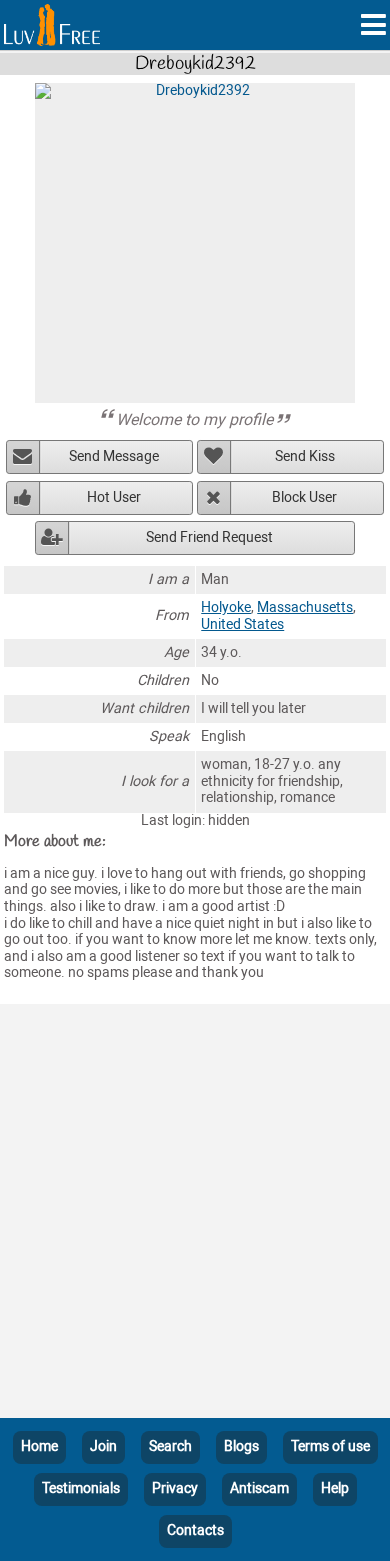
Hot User (114, 497)
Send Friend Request (209, 537)
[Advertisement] (195, 1215)
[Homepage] (52, 25)
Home (39, 1446)
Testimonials (81, 1488)
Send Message (114, 456)
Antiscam (259, 1488)
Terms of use (330, 1446)
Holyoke (226, 607)
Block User (304, 497)
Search (170, 1446)
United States (242, 624)
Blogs (241, 1446)
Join (103, 1446)
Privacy (175, 1488)
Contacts (195, 1530)
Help (335, 1488)
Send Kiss (305, 456)
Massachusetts (305, 607)
